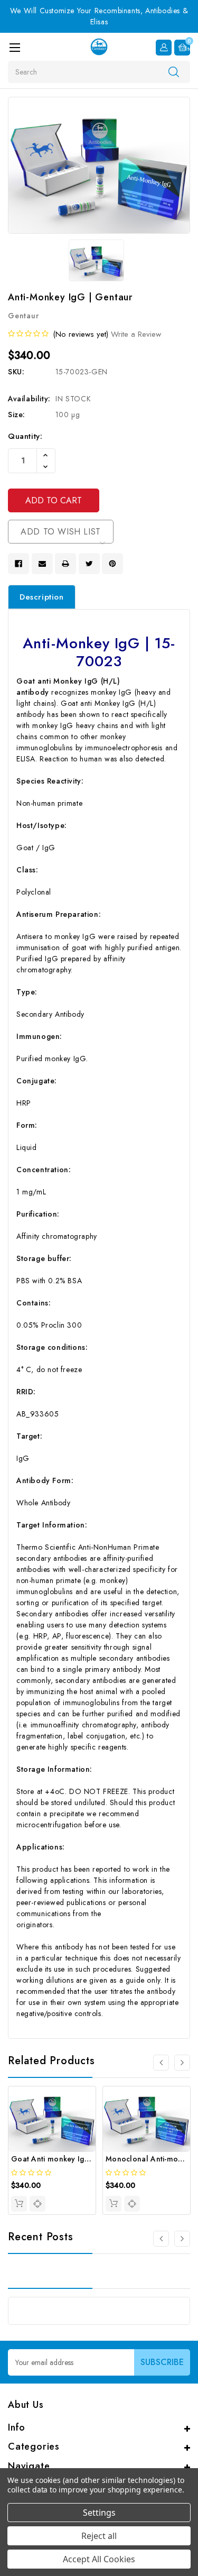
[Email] (42, 564)
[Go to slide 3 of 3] (161, 2239)
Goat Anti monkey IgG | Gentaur (69, 2159)
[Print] (65, 564)
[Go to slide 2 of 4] (182, 2063)
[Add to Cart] (19, 2204)
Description (42, 597)
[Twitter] (89, 564)
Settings (99, 2513)
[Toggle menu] (15, 47)
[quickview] (37, 2204)
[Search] (174, 71)
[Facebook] (18, 564)
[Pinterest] (112, 564)
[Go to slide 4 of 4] (161, 2063)
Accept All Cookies (99, 2559)
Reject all (99, 2536)
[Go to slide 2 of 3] (182, 2239)
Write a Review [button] (136, 334)
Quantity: (25, 436)
